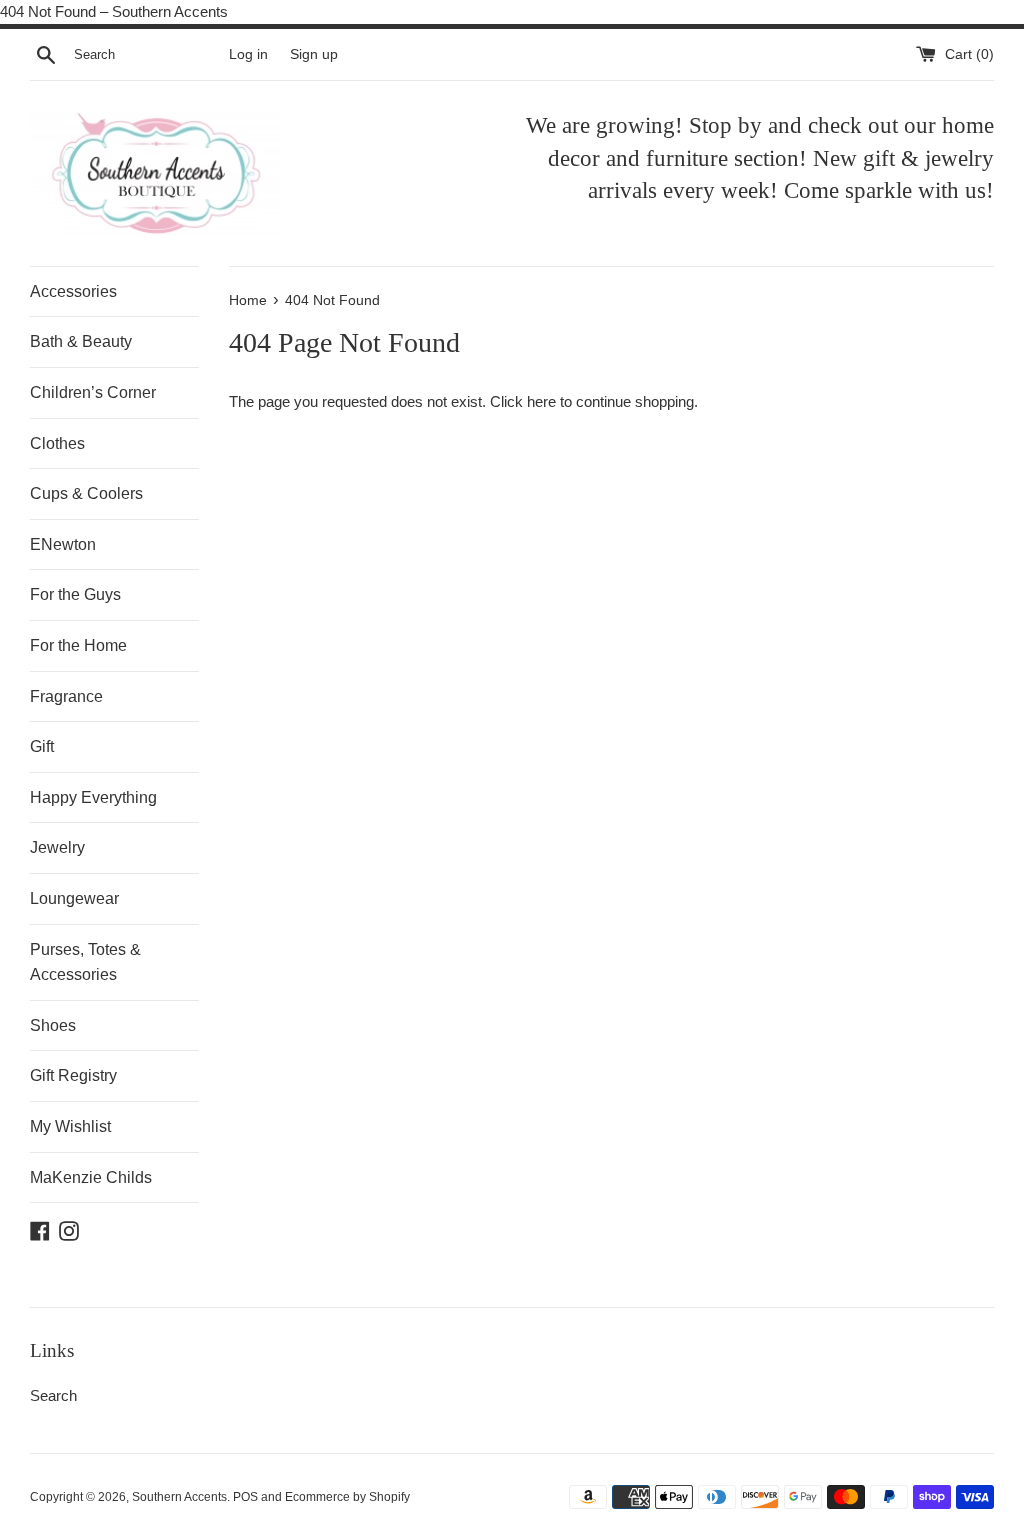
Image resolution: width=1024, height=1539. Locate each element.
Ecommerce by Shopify (347, 1497)
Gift (42, 746)
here (541, 401)
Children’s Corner (93, 392)
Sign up (314, 54)
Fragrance (66, 696)
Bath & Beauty (81, 341)
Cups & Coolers (86, 493)
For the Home (78, 645)
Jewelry (57, 847)
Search (53, 1395)
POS (245, 1497)
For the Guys (75, 594)
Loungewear (74, 898)
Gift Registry (73, 1075)
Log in (248, 54)
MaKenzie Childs (91, 1177)
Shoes (53, 1025)
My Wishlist (70, 1126)
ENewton (63, 544)
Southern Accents (179, 1497)
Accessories (73, 291)
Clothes (57, 443)
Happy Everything (93, 797)
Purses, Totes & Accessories (85, 962)
